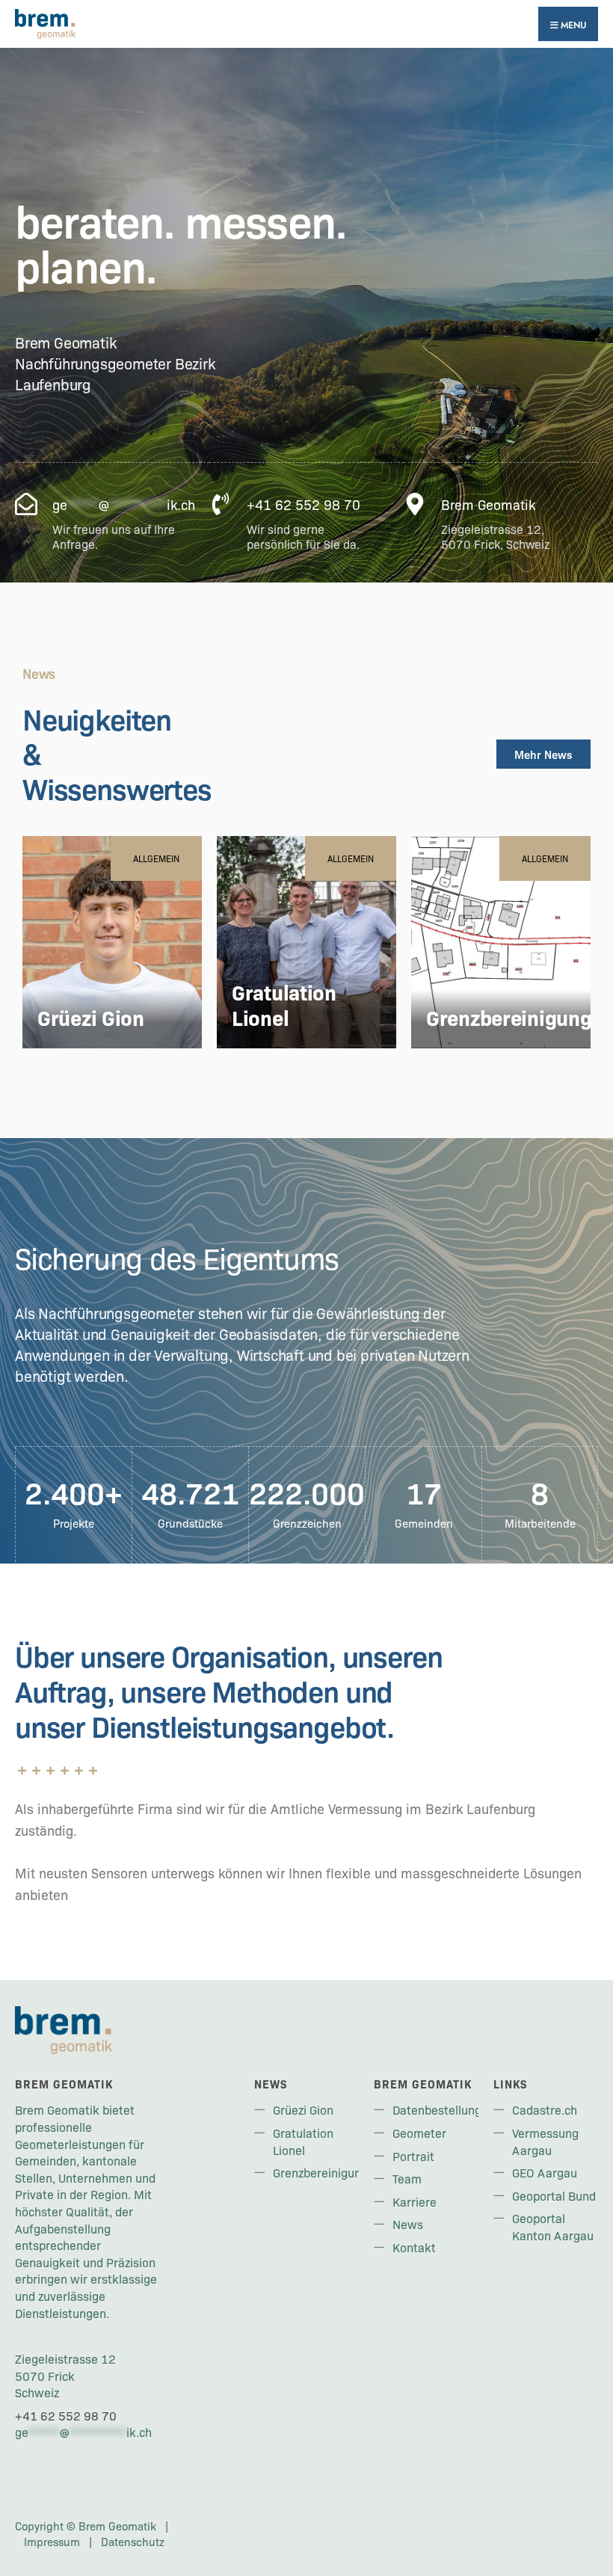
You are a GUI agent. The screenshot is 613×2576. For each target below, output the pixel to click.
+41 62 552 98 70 (66, 2415)
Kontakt (414, 2247)
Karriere (415, 2201)
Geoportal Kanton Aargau (553, 2226)
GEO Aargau (545, 2172)
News (408, 2224)
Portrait (413, 2156)
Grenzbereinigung (509, 1017)
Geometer (419, 2133)
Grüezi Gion (91, 1017)
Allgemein (156, 858)
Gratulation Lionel (284, 1004)
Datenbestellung (437, 2109)
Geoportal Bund (554, 2195)
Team (407, 2178)
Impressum (52, 2542)
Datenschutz (133, 2542)
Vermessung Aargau (545, 2141)
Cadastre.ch (545, 2109)
